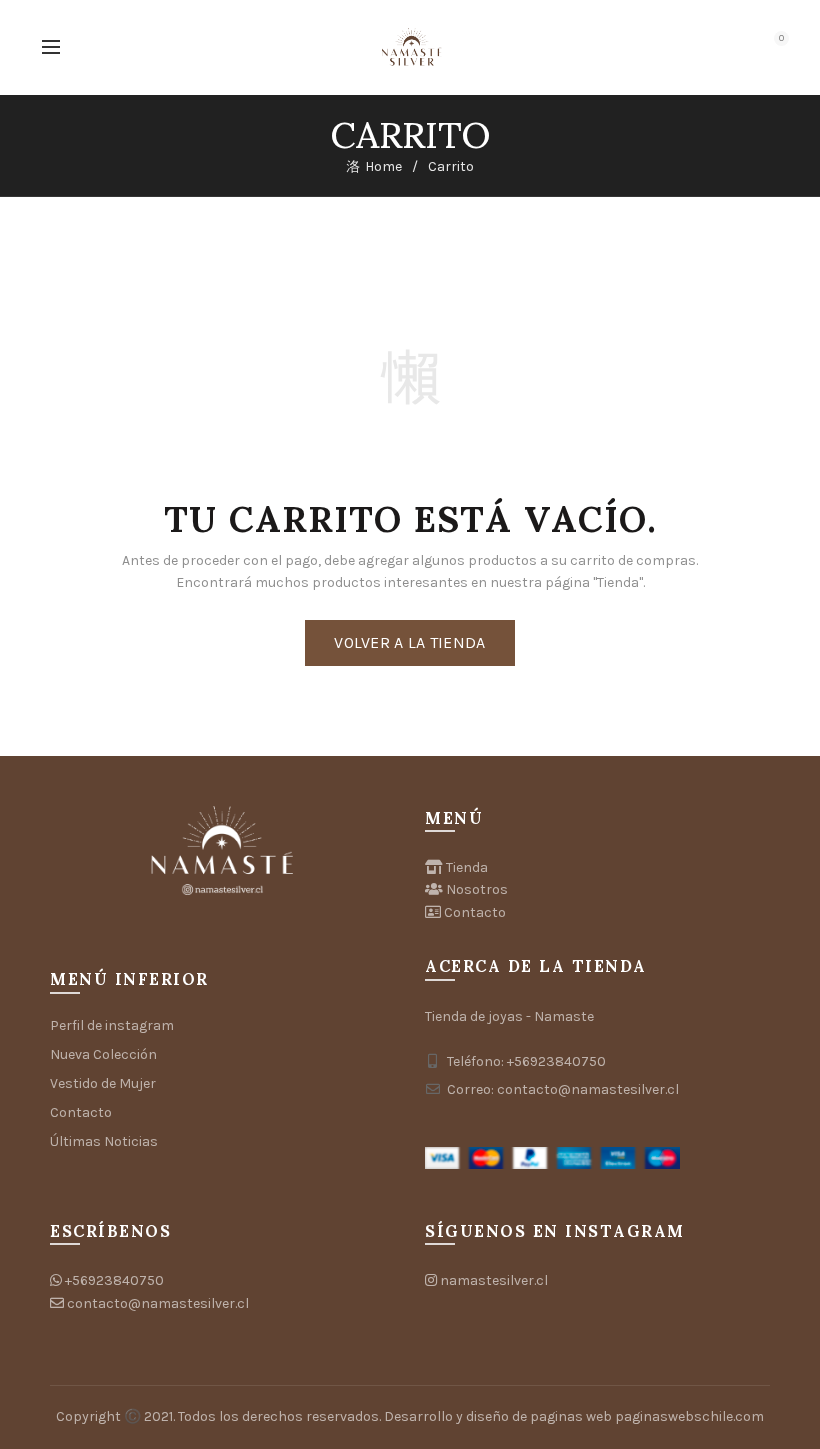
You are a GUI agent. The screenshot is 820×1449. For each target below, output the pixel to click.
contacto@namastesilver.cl (158, 1303)
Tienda (467, 867)
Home (383, 166)
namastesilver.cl (494, 1280)
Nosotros (477, 889)
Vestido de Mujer (103, 1083)
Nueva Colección (103, 1054)
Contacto (81, 1112)
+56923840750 (114, 1280)
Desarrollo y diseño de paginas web (498, 1416)
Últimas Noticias (104, 1141)
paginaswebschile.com (689, 1416)
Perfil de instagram (112, 1025)
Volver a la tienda (409, 642)
